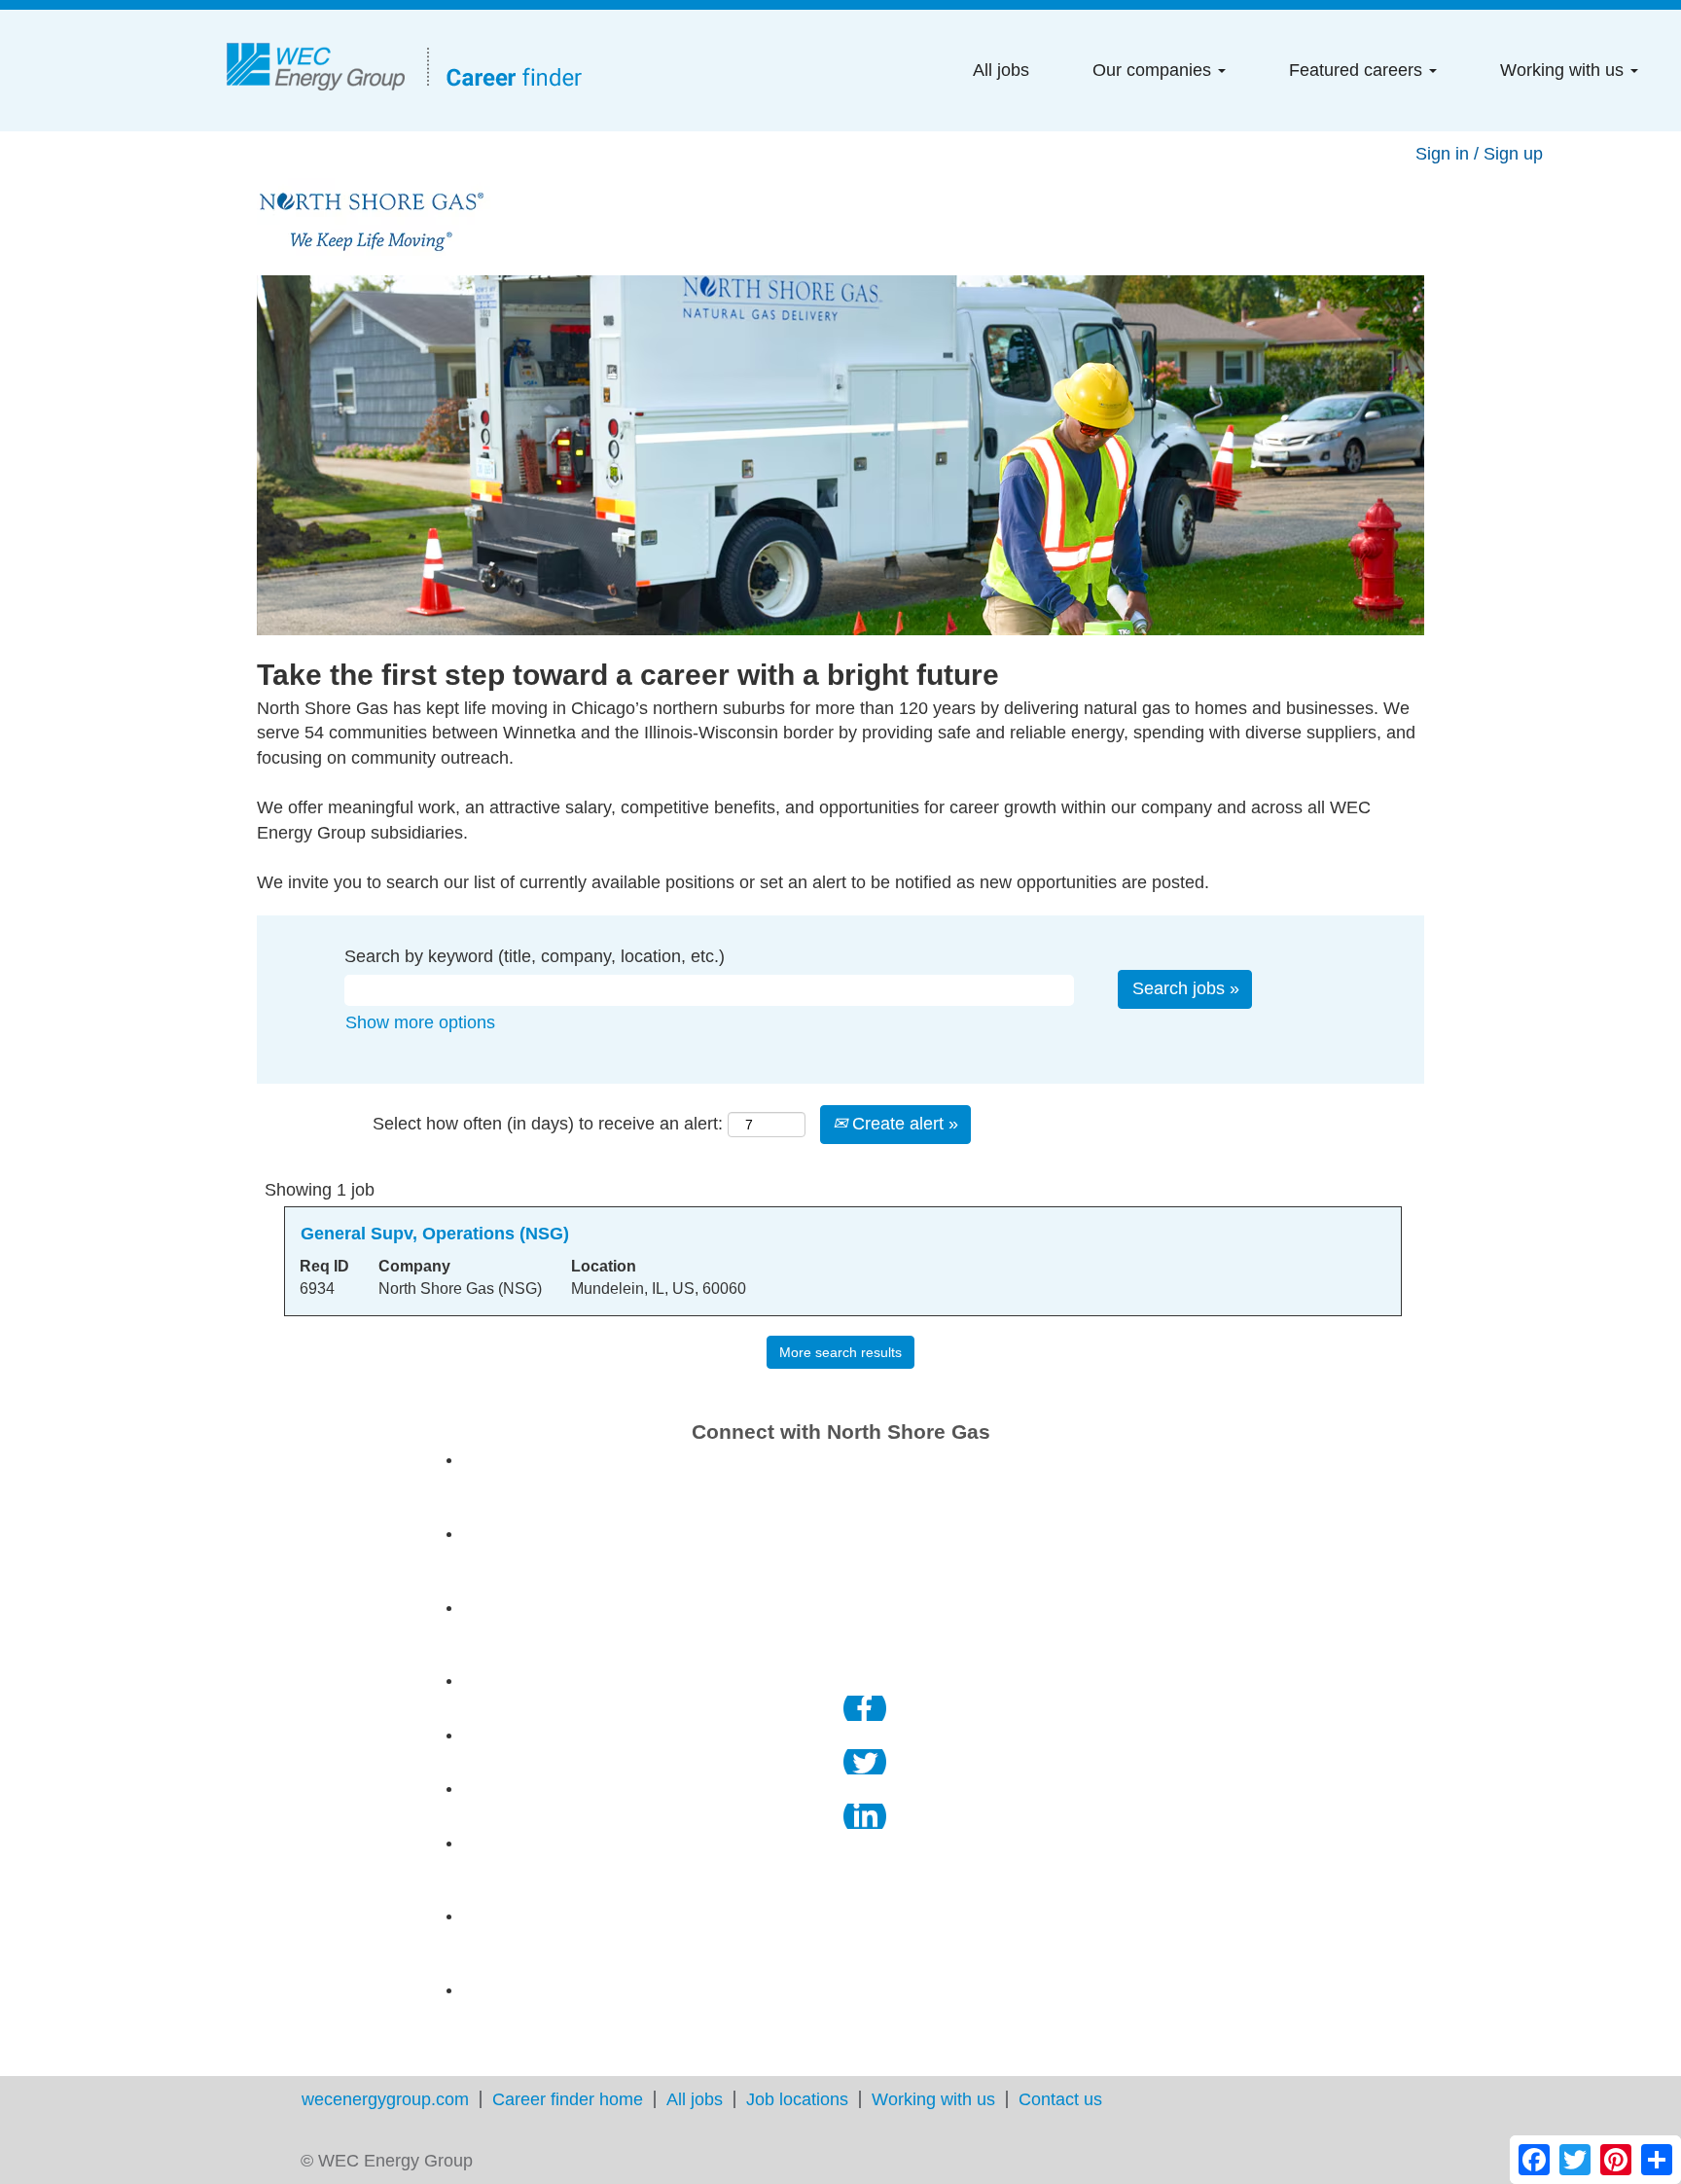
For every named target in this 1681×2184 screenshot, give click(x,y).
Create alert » (903, 1124)
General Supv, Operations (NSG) (435, 1234)
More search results (840, 1352)
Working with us (933, 2099)
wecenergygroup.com (385, 2099)
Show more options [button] (420, 1022)
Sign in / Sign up (1479, 154)
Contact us (1060, 2099)
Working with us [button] (1564, 70)
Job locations (797, 2099)
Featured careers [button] (1358, 70)
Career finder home (568, 2099)
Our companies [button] (1154, 70)
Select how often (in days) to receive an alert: (548, 1124)
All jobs (1001, 70)
